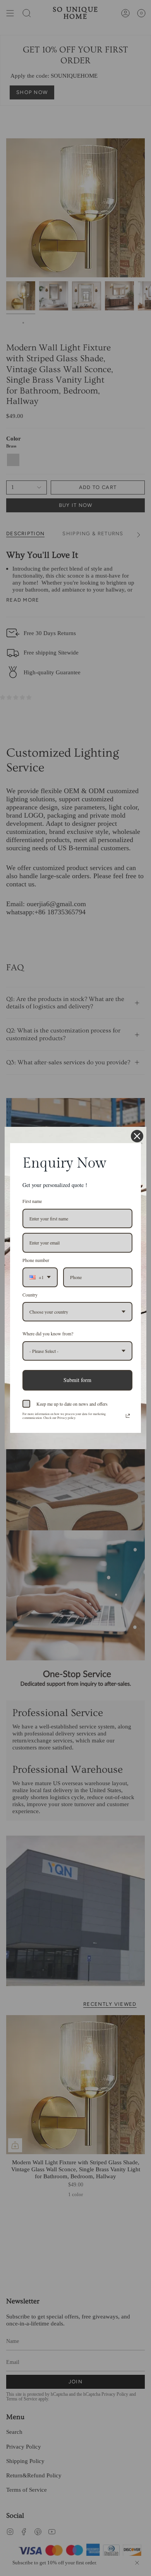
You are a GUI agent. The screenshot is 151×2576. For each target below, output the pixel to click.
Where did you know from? (48, 1333)
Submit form (77, 1380)
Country (30, 1295)
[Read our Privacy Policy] (128, 1416)
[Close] (137, 1136)
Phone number (36, 1260)
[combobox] (40, 1277)
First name (32, 1201)
